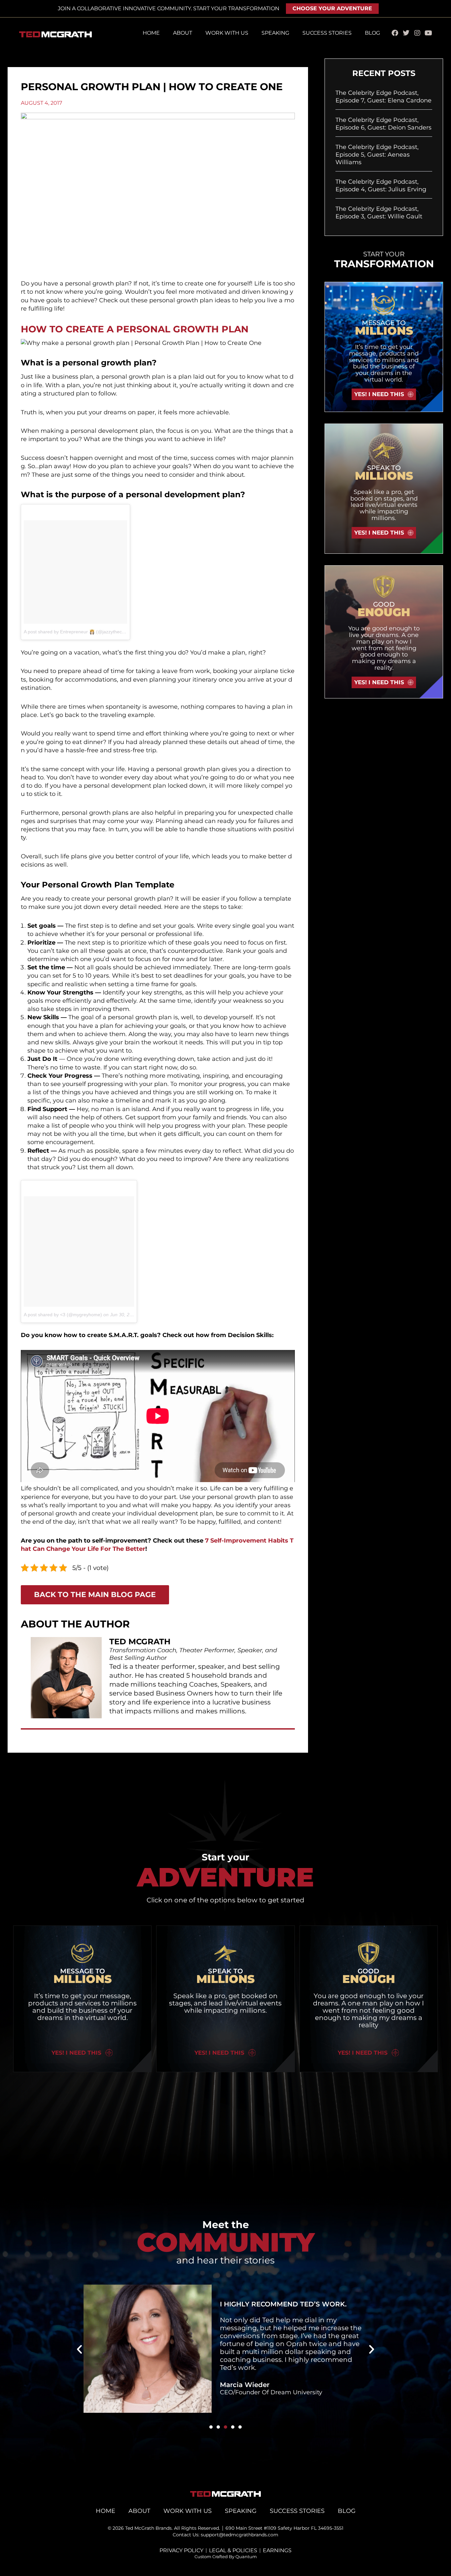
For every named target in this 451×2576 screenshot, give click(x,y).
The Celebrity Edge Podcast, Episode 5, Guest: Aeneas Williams (377, 155)
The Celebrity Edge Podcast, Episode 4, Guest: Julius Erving (381, 186)
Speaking (275, 33)
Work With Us (227, 33)
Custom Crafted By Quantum (226, 2557)
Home (151, 33)
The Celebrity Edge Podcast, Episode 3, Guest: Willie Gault (379, 213)
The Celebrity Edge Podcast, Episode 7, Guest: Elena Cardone (383, 97)
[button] (79, 2349)
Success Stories (327, 33)
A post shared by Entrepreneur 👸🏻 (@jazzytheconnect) (81, 632)
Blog (372, 33)
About (183, 33)
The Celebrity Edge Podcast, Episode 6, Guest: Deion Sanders (383, 124)
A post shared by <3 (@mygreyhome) (63, 1315)
